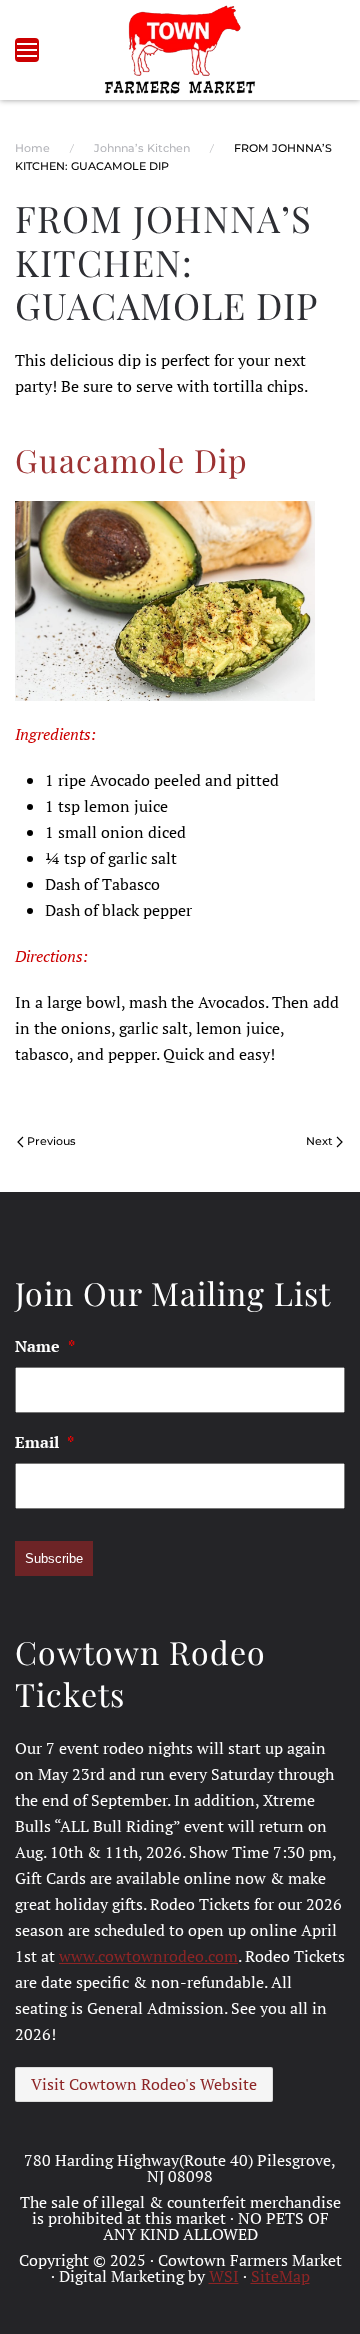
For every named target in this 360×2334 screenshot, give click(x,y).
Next (319, 1141)
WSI (224, 2276)
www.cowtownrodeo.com (148, 1956)
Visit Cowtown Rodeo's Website (144, 2084)
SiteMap (280, 2276)
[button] (27, 50)
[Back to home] (180, 50)
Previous (51, 1141)
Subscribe (54, 1558)
